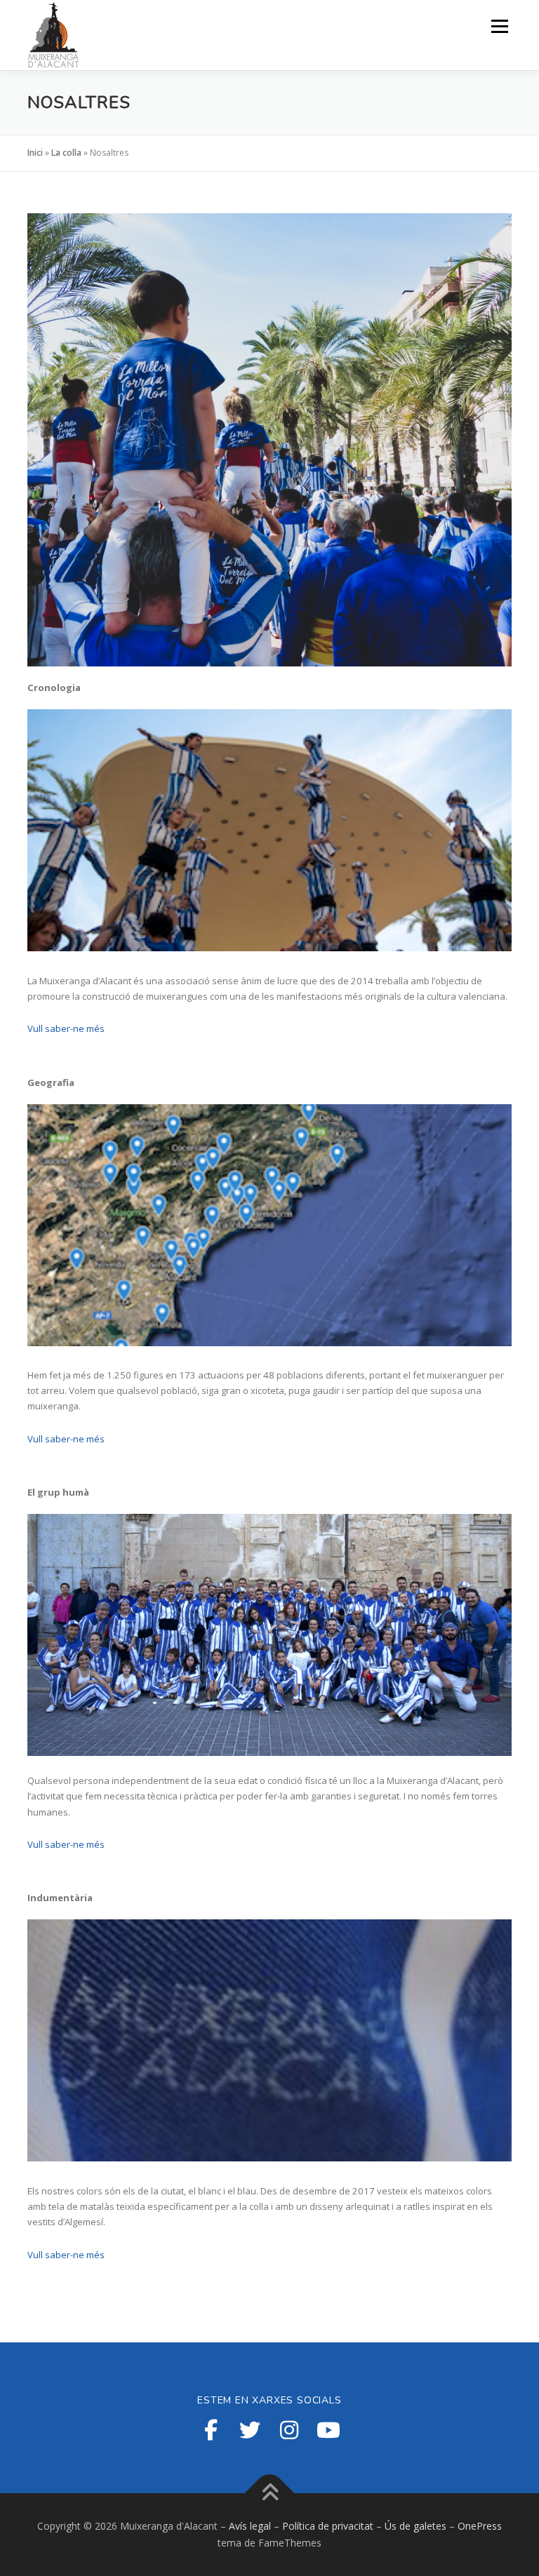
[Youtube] (328, 2430)
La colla (66, 153)
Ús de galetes (415, 2526)
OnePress (480, 2526)
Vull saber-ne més (66, 1028)
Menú (499, 26)
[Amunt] (270, 2494)
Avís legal (250, 2526)
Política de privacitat (328, 2526)
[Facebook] (211, 2430)
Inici (35, 153)
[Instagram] (289, 2430)
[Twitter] (250, 2430)
